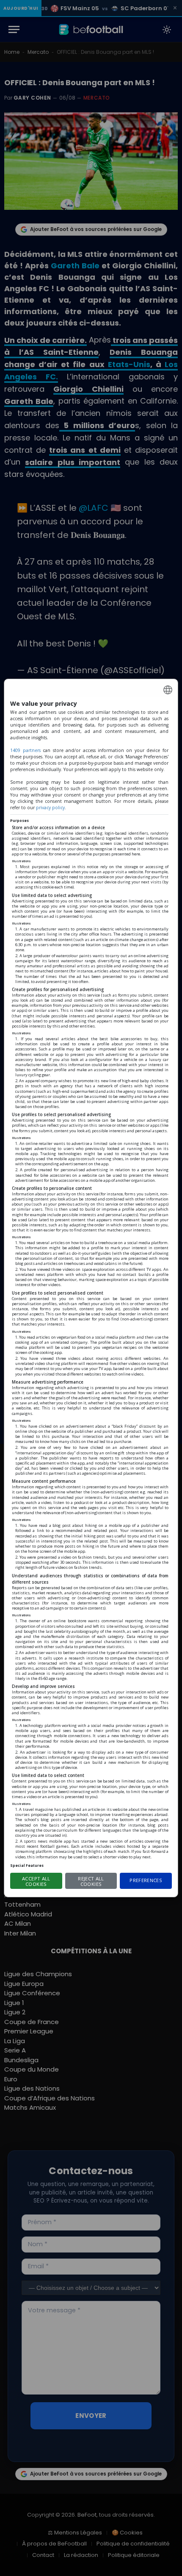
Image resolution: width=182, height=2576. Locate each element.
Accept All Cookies (36, 1881)
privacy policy (50, 808)
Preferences (146, 1880)
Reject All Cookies (91, 1881)
